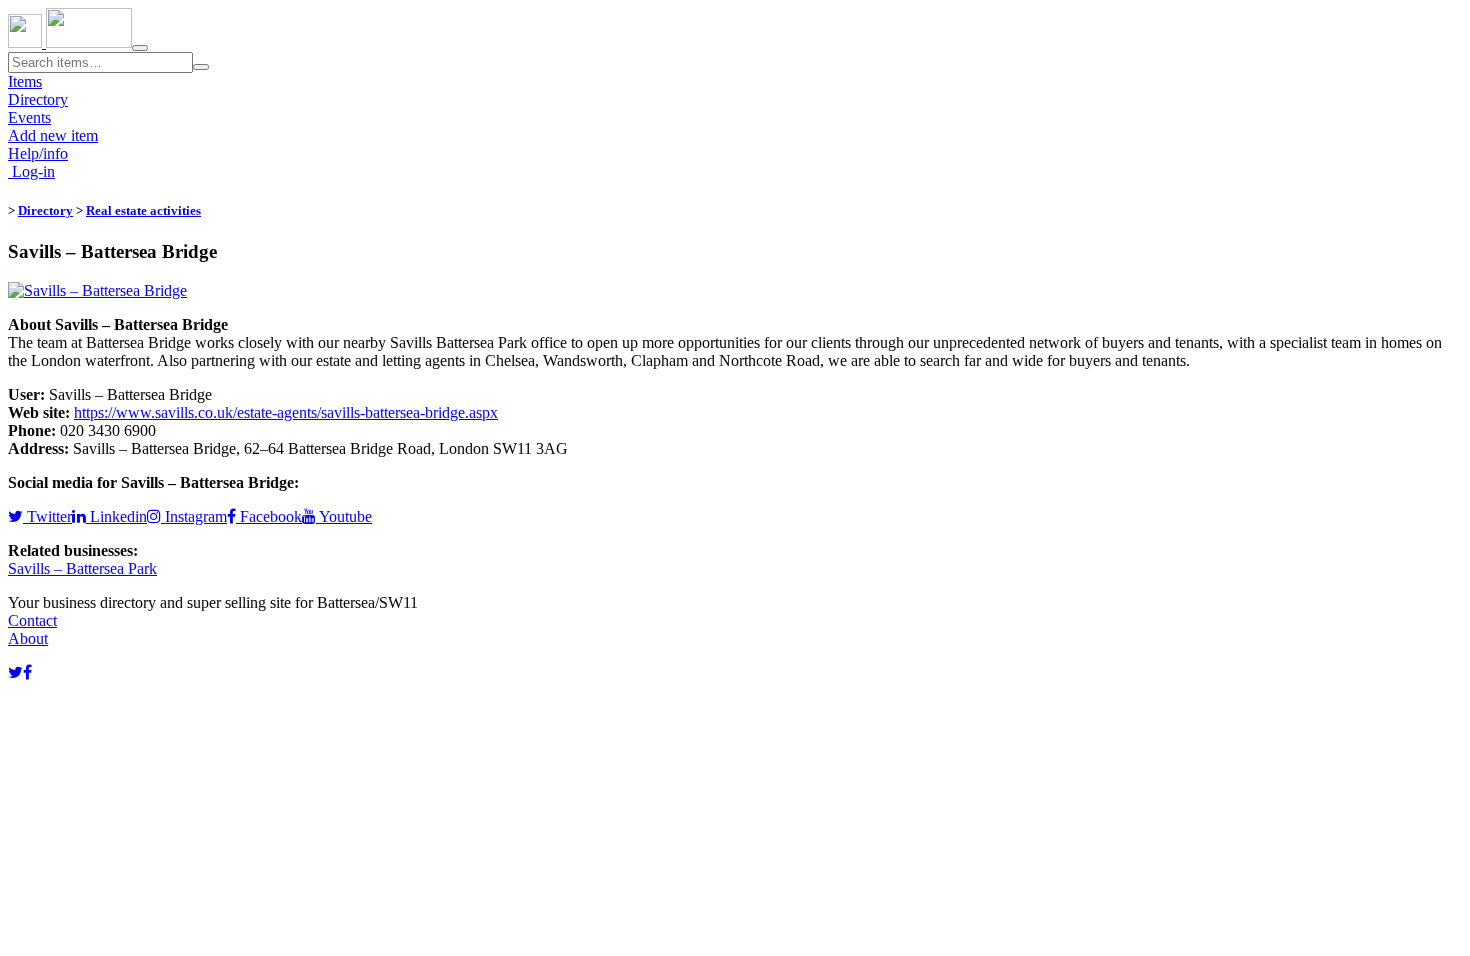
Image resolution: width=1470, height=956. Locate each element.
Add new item (53, 135)
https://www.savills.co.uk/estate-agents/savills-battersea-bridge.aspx (286, 412)
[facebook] (27, 672)
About (28, 638)
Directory (38, 99)
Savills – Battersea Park (82, 568)
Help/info (38, 153)
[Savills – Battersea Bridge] (97, 290)
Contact (32, 620)
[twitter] (15, 672)
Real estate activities (143, 210)
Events (29, 117)
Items (25, 81)
